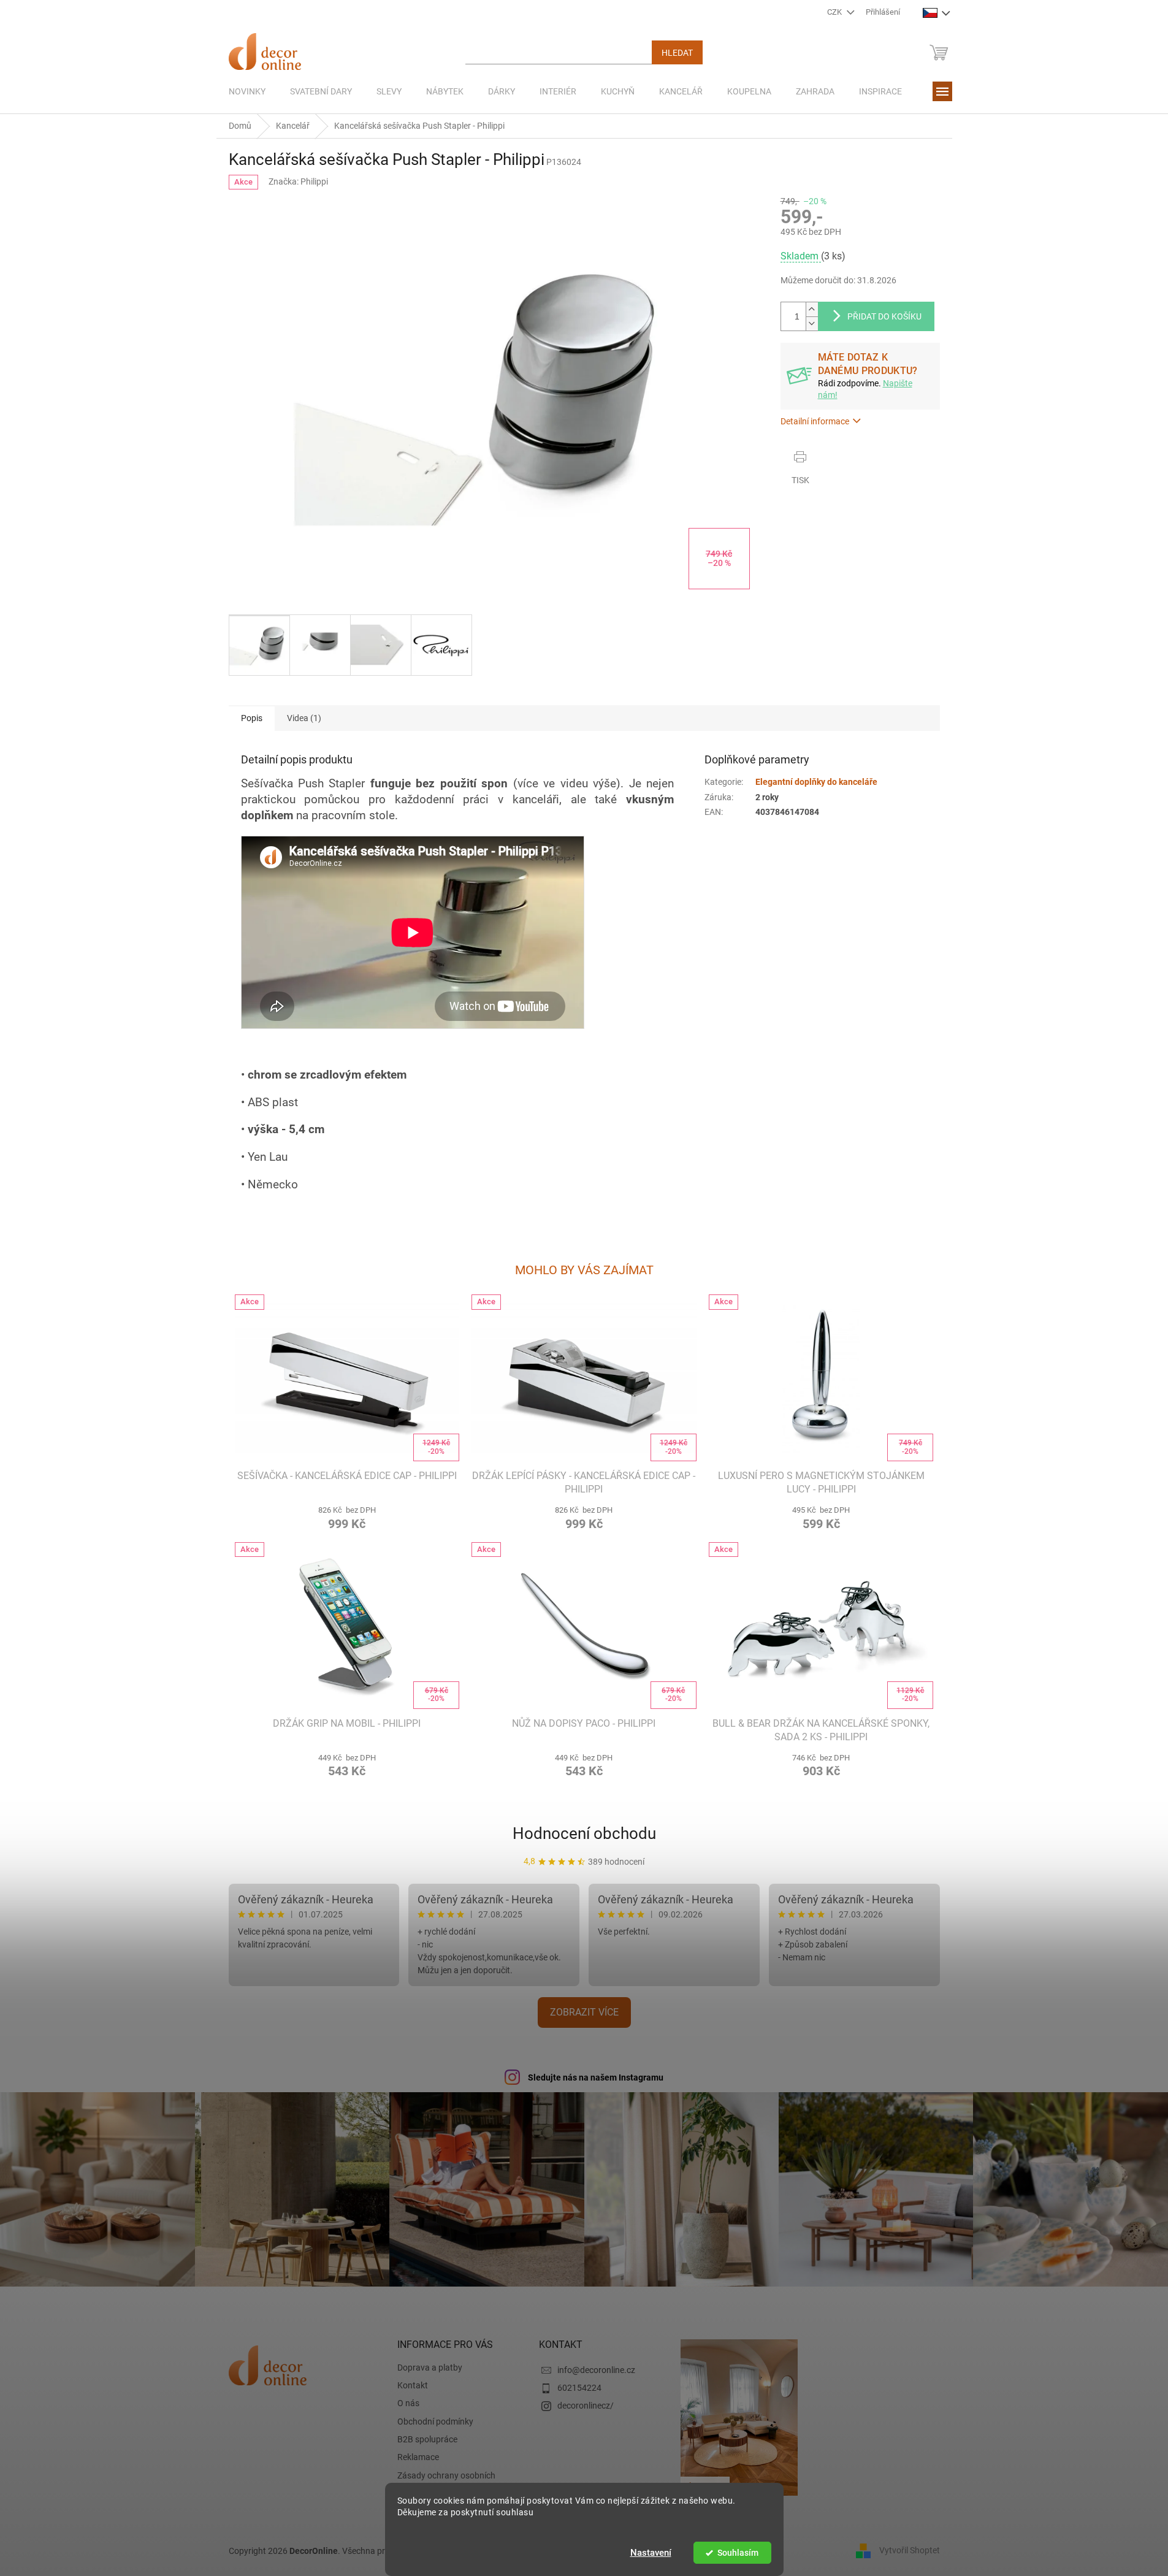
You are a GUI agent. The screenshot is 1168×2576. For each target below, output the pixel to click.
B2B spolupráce (427, 2439)
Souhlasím (738, 2553)
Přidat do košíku (884, 316)
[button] (347, 1516)
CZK (835, 12)
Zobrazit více (584, 2012)
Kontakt (413, 2385)
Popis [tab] (252, 718)
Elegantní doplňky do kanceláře (816, 782)
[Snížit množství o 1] (812, 323)
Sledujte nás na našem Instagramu (596, 2077)
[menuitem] (247, 91)
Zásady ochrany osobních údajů (446, 2481)
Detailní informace (815, 421)
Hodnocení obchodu (584, 1833)
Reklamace (418, 2457)
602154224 (579, 2388)
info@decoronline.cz (596, 2370)
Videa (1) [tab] (304, 718)
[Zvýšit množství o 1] (812, 309)
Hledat (677, 53)
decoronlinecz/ (586, 2406)
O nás (408, 2403)
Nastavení (651, 2553)
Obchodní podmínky (435, 2421)
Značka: (298, 182)
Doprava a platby (430, 2368)
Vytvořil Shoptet (910, 2550)
